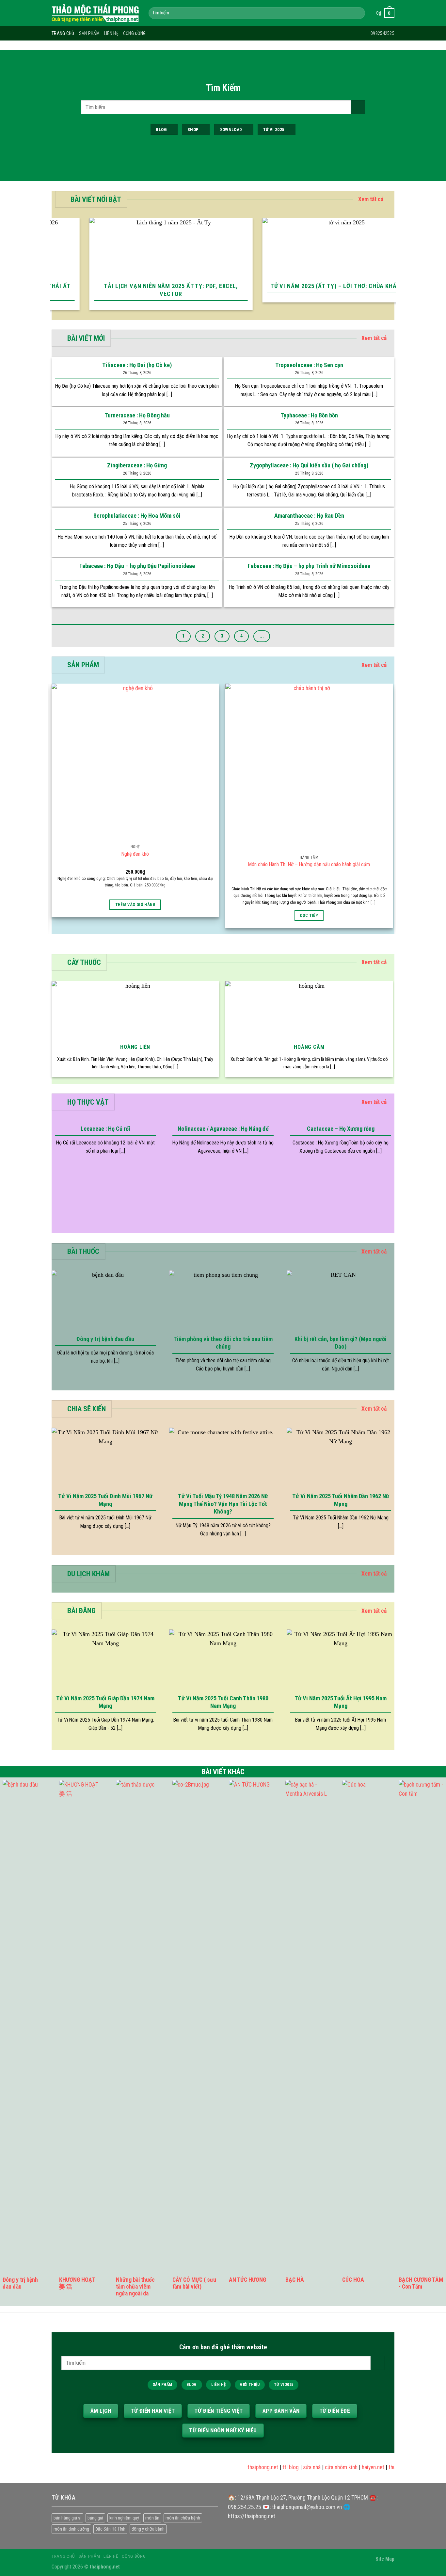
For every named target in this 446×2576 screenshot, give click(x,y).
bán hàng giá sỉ (67, 2518)
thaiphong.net (246, 2467)
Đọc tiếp (309, 915)
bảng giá (95, 2518)
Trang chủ (63, 33)
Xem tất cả (371, 199)
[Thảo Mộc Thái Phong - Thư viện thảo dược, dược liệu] (95, 13)
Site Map (385, 2559)
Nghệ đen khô (135, 854)
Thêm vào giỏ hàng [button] (135, 905)
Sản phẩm (89, 33)
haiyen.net (356, 2467)
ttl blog (274, 2467)
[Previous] (54, 268)
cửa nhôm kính (324, 2467)
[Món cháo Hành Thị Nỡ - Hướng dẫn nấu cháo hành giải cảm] (309, 767)
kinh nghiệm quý (124, 2518)
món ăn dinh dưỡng (71, 2529)
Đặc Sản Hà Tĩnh (110, 2529)
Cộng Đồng (135, 33)
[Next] (392, 268)
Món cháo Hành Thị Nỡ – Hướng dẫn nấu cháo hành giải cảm (309, 864)
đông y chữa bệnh (148, 2529)
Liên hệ (111, 33)
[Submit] (358, 13)
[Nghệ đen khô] (135, 762)
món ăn (152, 2518)
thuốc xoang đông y (394, 2467)
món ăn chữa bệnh (183, 2518)
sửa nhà (295, 2467)
